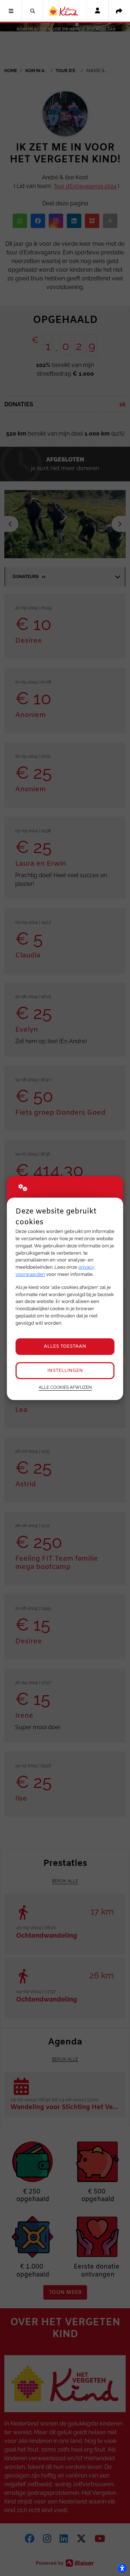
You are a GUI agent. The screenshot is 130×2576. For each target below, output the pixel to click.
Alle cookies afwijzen (65, 1387)
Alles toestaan (65, 1346)
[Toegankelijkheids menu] (122, 2568)
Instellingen (65, 1371)
